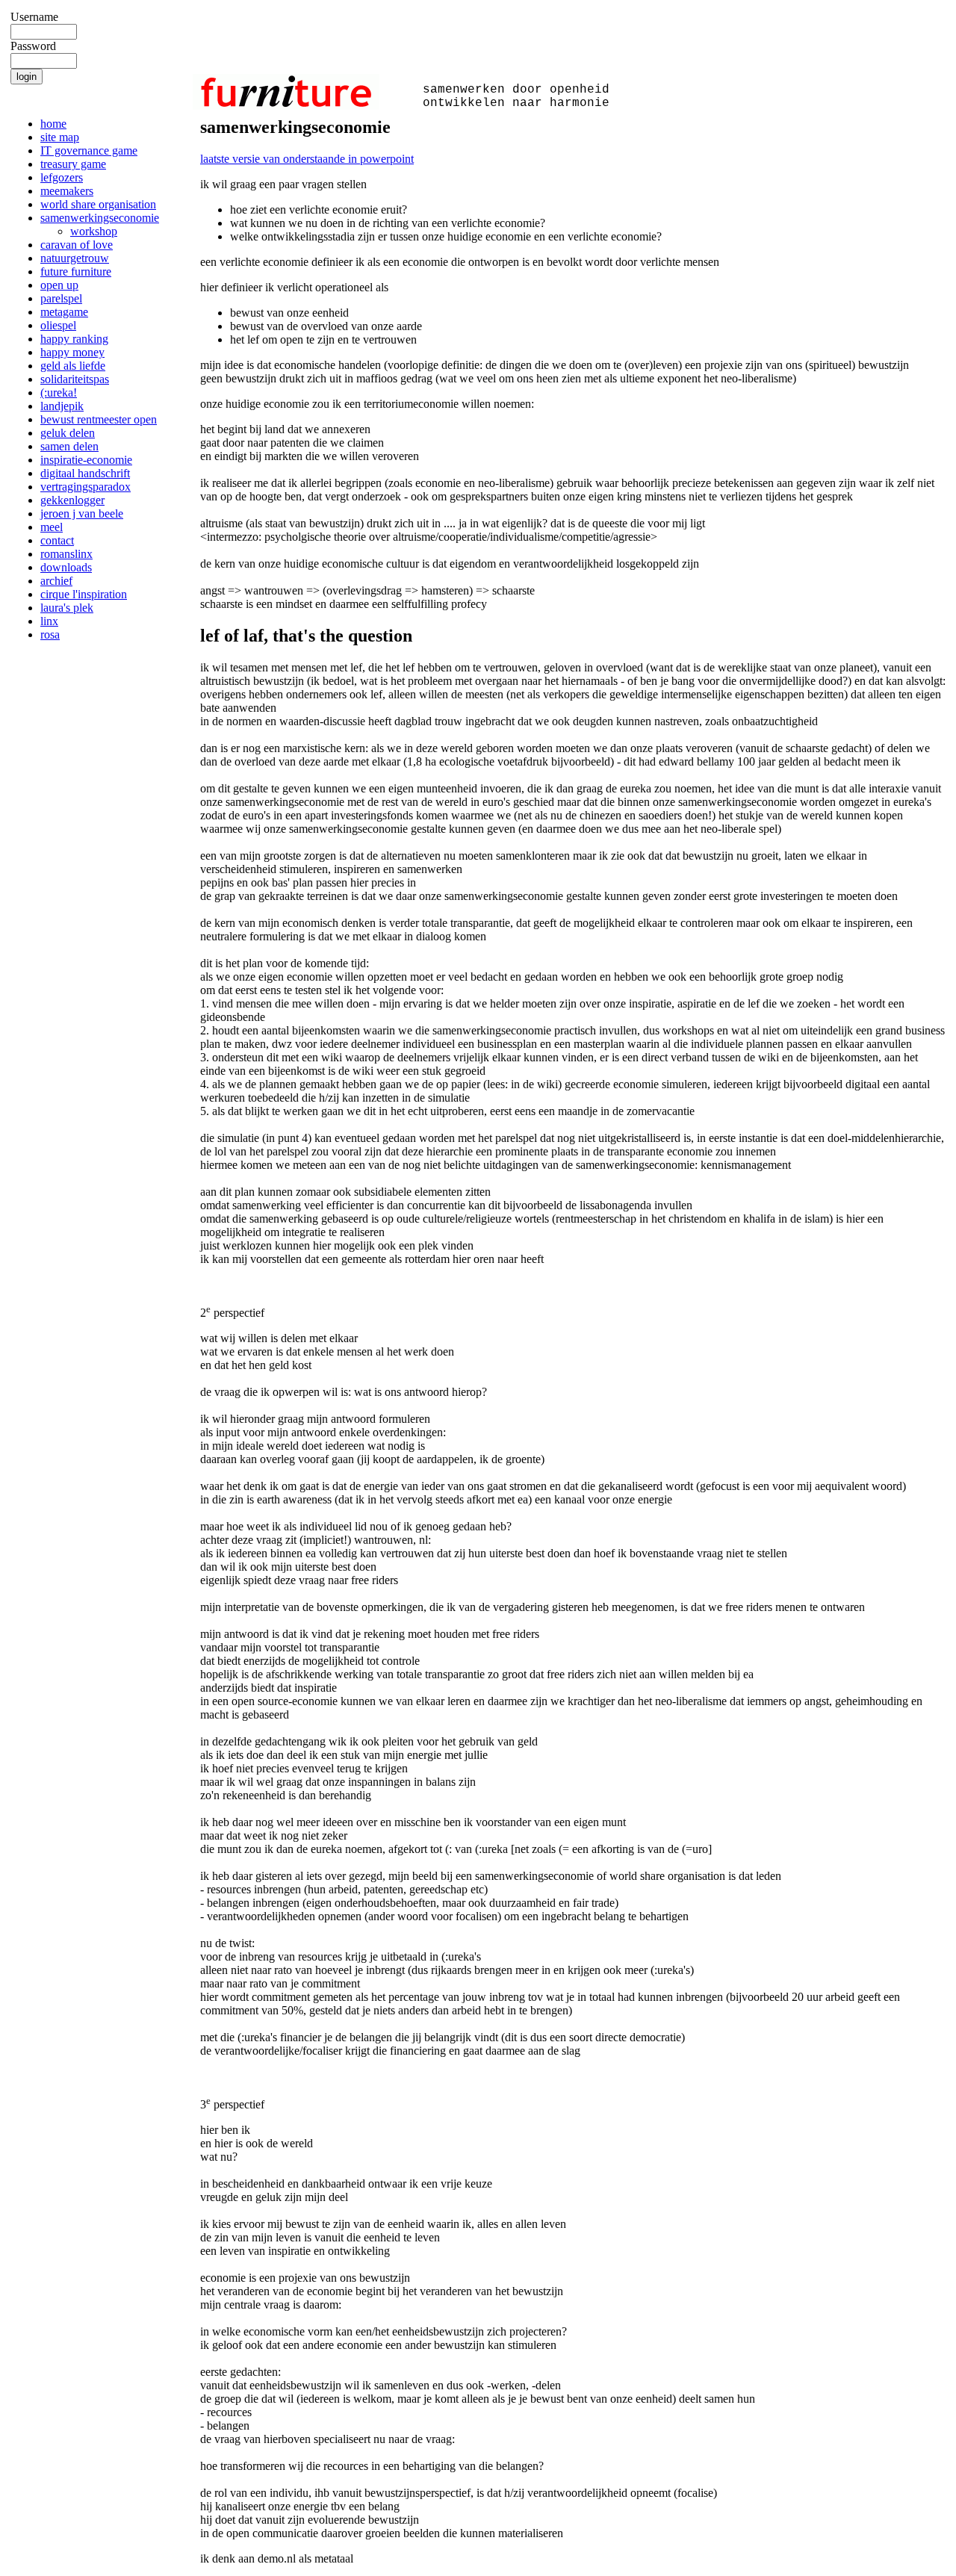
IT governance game (89, 150)
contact (57, 540)
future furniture (76, 271)
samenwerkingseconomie (100, 218)
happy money (72, 352)
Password (33, 46)
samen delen (69, 446)
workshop (94, 231)
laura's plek (67, 608)
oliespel (58, 325)
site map (60, 137)
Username (34, 17)
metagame (64, 312)
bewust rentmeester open (99, 419)
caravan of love (77, 245)
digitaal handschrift (85, 473)
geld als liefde (73, 366)
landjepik (62, 406)
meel (52, 527)
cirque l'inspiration (84, 594)
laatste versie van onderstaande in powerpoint (307, 159)
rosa (50, 634)
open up (59, 285)
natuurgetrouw (75, 258)
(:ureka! (59, 392)
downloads (66, 567)
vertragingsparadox (86, 487)
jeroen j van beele (82, 513)
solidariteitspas (75, 379)
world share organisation (98, 204)
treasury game (73, 164)
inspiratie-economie (86, 460)
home (53, 124)
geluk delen (68, 433)
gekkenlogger (72, 500)
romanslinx (66, 554)
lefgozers (62, 177)
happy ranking (74, 339)
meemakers (67, 191)
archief (56, 581)
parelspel (61, 298)
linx (49, 621)
